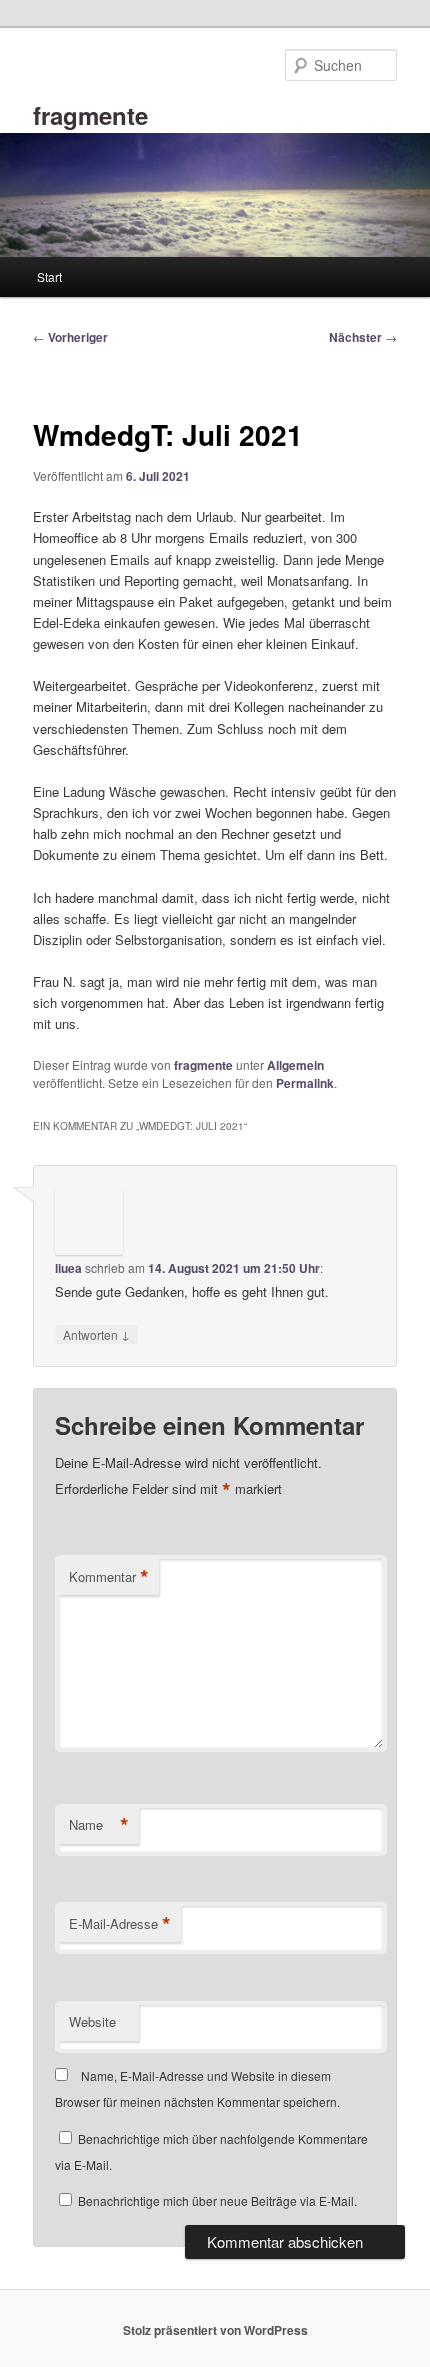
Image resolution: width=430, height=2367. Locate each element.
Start (49, 276)
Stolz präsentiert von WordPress (215, 2330)
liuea (68, 1268)
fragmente (90, 115)
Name (99, 1825)
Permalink (305, 1083)
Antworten (96, 1334)
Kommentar (109, 1577)
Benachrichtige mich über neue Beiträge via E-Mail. (217, 2200)
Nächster (363, 337)
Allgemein (295, 1065)
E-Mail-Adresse (120, 1924)
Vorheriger (70, 337)
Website (92, 2021)
